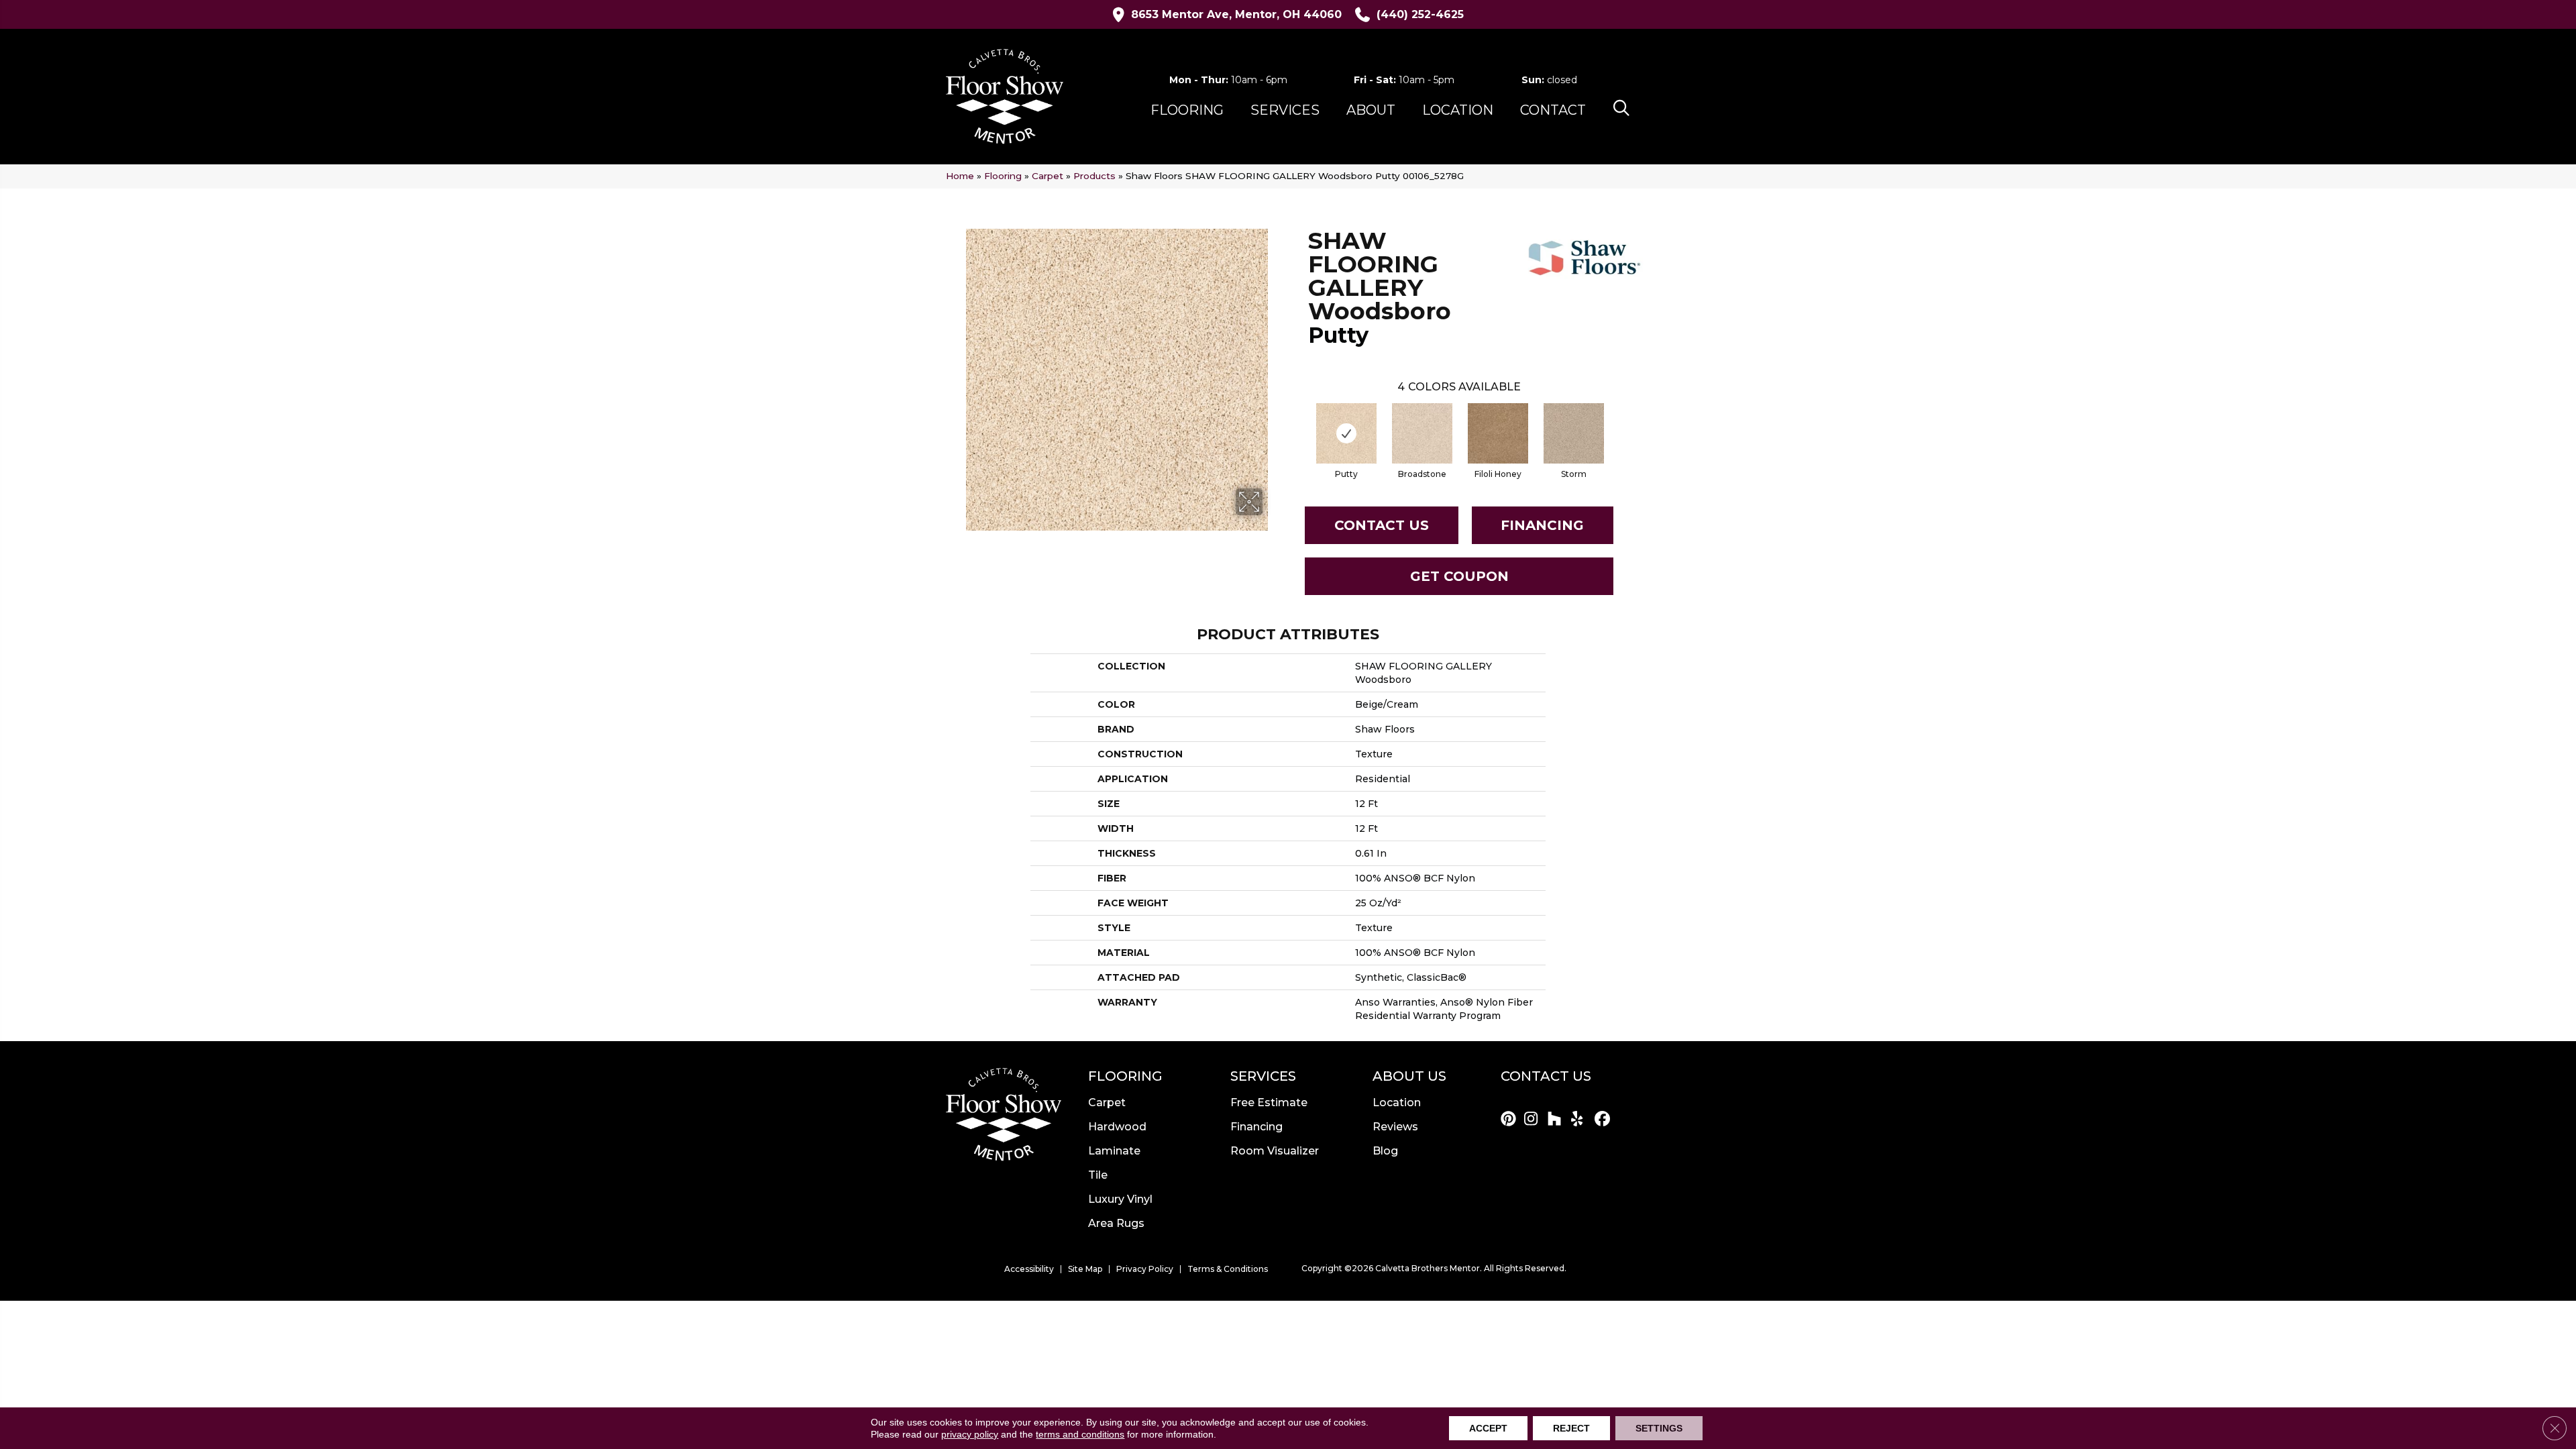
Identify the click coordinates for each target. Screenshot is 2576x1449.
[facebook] (1604, 1120)
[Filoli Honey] (1498, 433)
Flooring (1003, 176)
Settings (1659, 1428)
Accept (1488, 1428)
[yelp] (1581, 1120)
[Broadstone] (1422, 433)
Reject (1571, 1428)
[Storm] (1574, 433)
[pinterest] (1510, 1120)
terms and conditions (1080, 1434)
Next (1617, 420)
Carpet (1048, 176)
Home (960, 176)
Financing (1542, 525)
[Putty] (1346, 433)
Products (1094, 176)
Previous (1301, 420)
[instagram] (1534, 1120)
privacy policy (970, 1434)
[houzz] (1557, 1120)
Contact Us (1382, 525)
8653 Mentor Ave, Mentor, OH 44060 (1236, 14)
